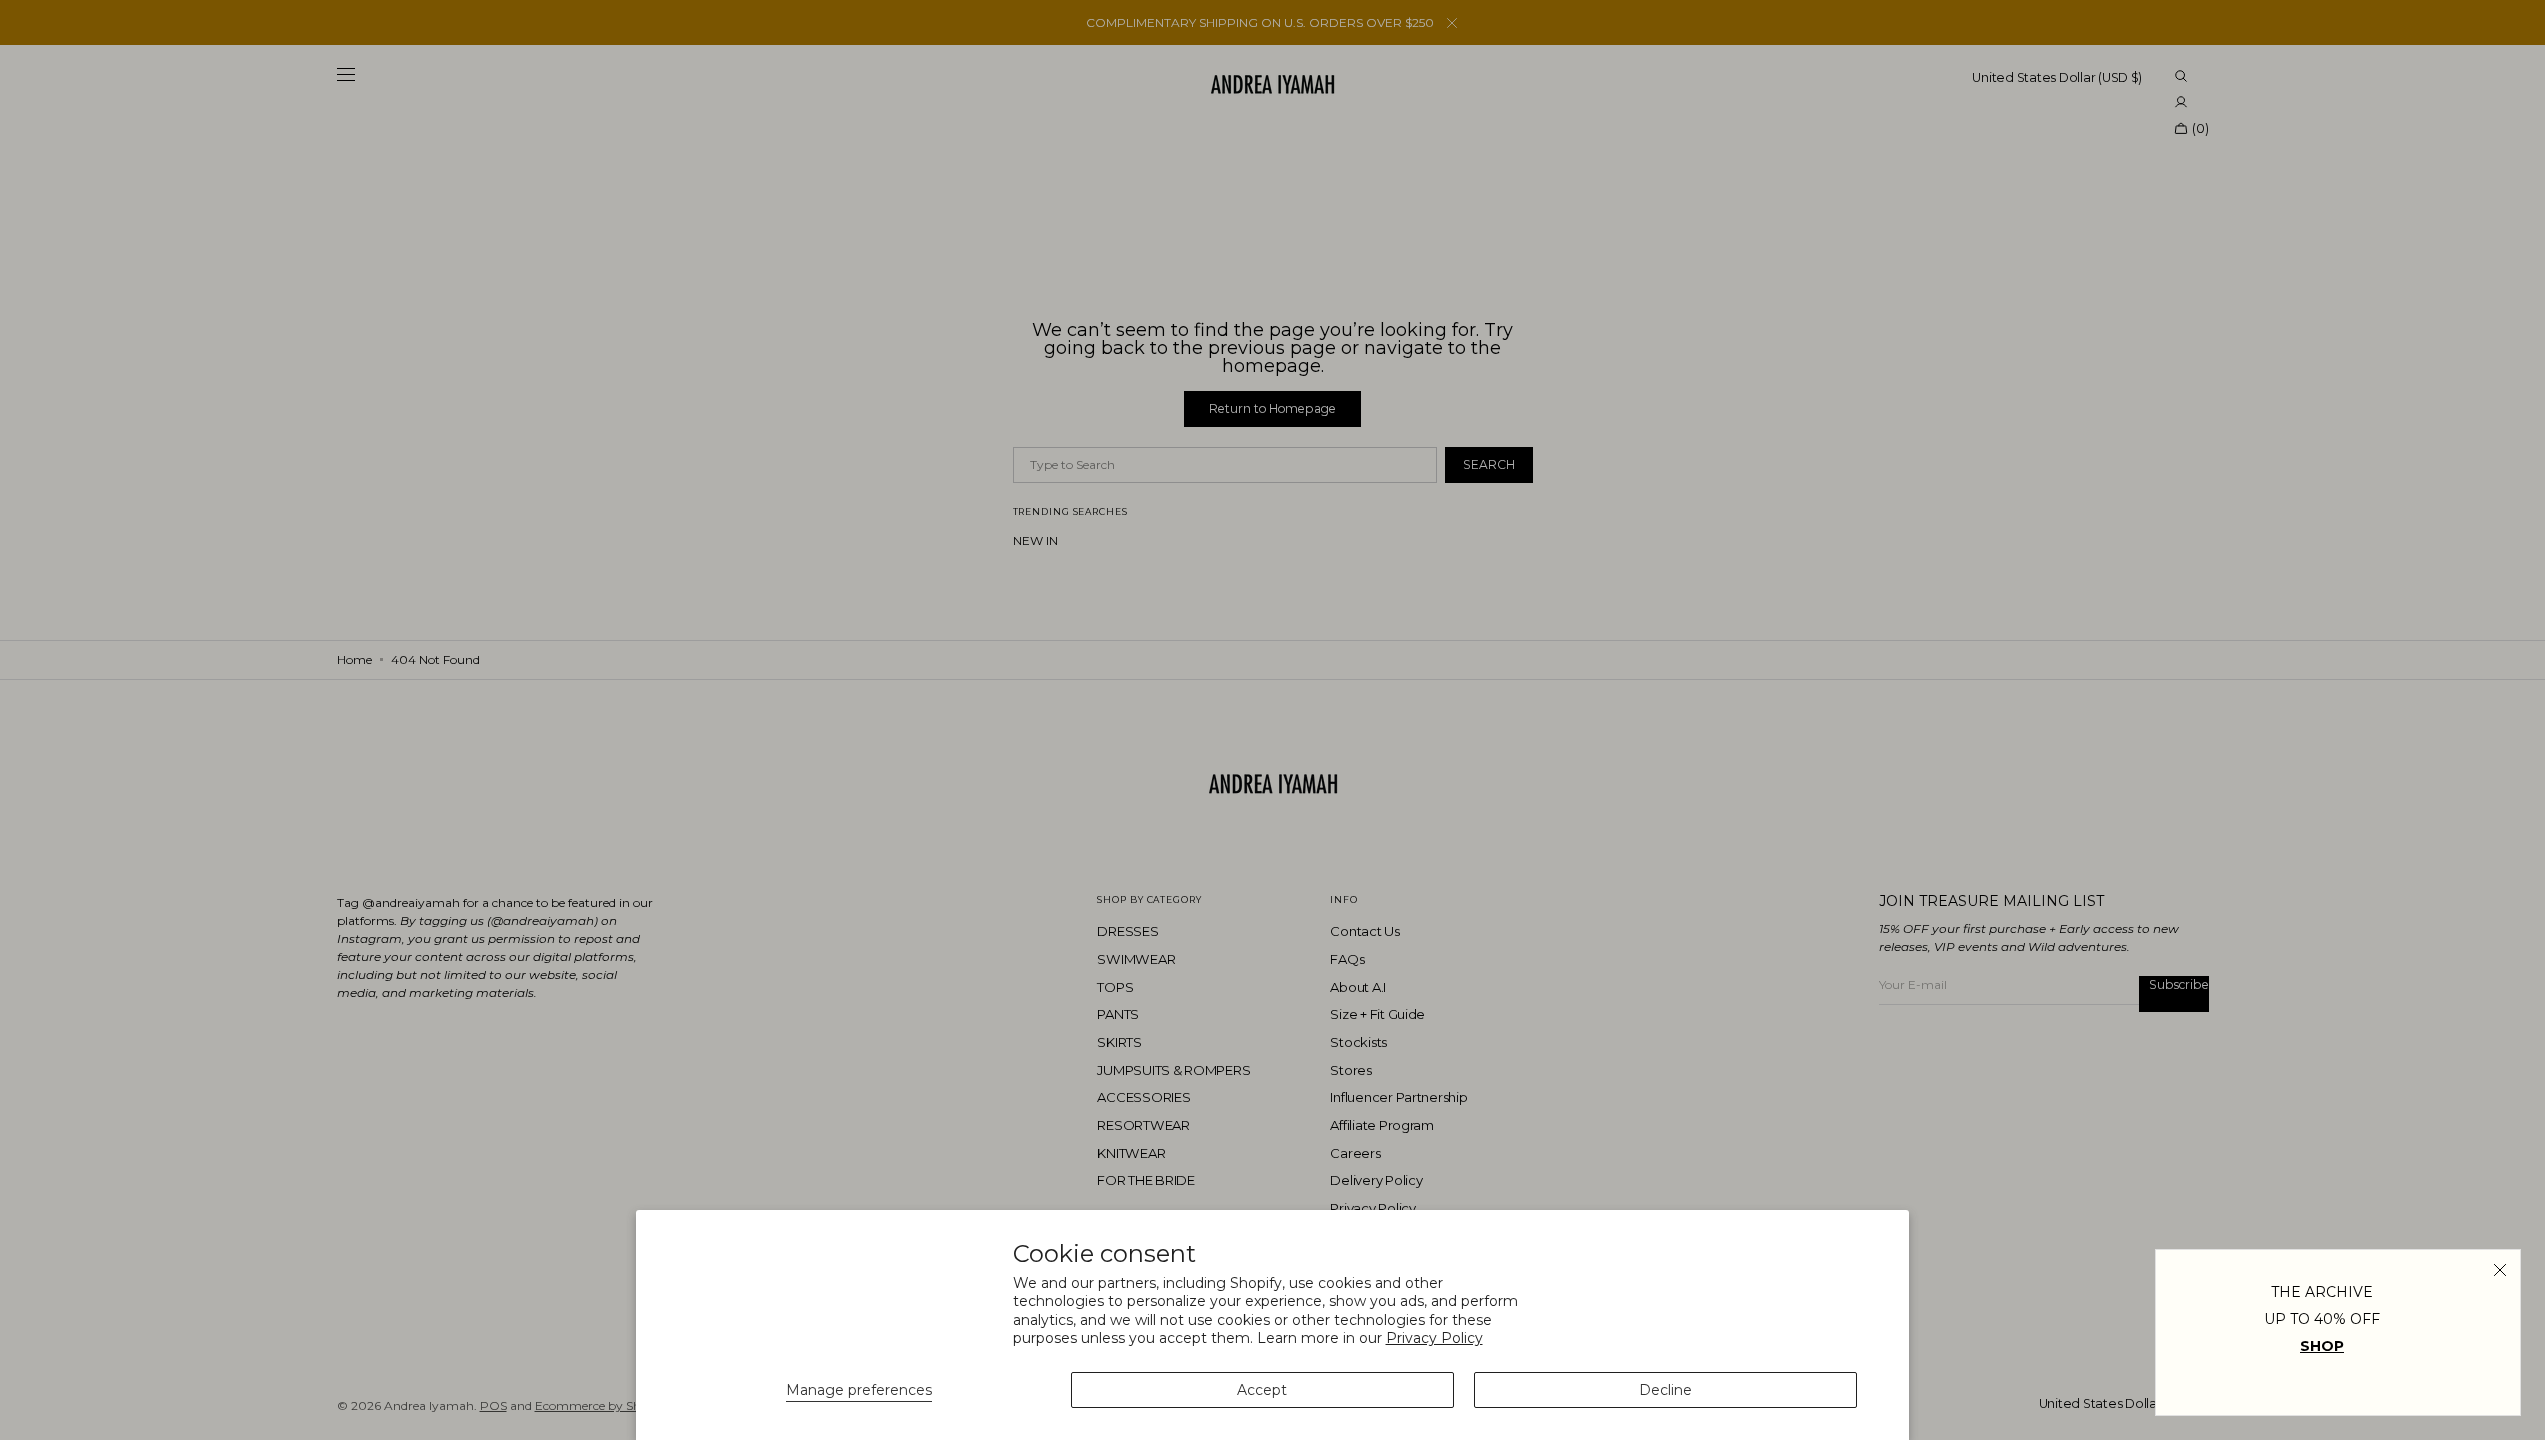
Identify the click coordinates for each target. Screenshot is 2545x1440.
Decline (1665, 1390)
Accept (1262, 1390)
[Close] (2500, 1270)
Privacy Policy (1434, 1338)
